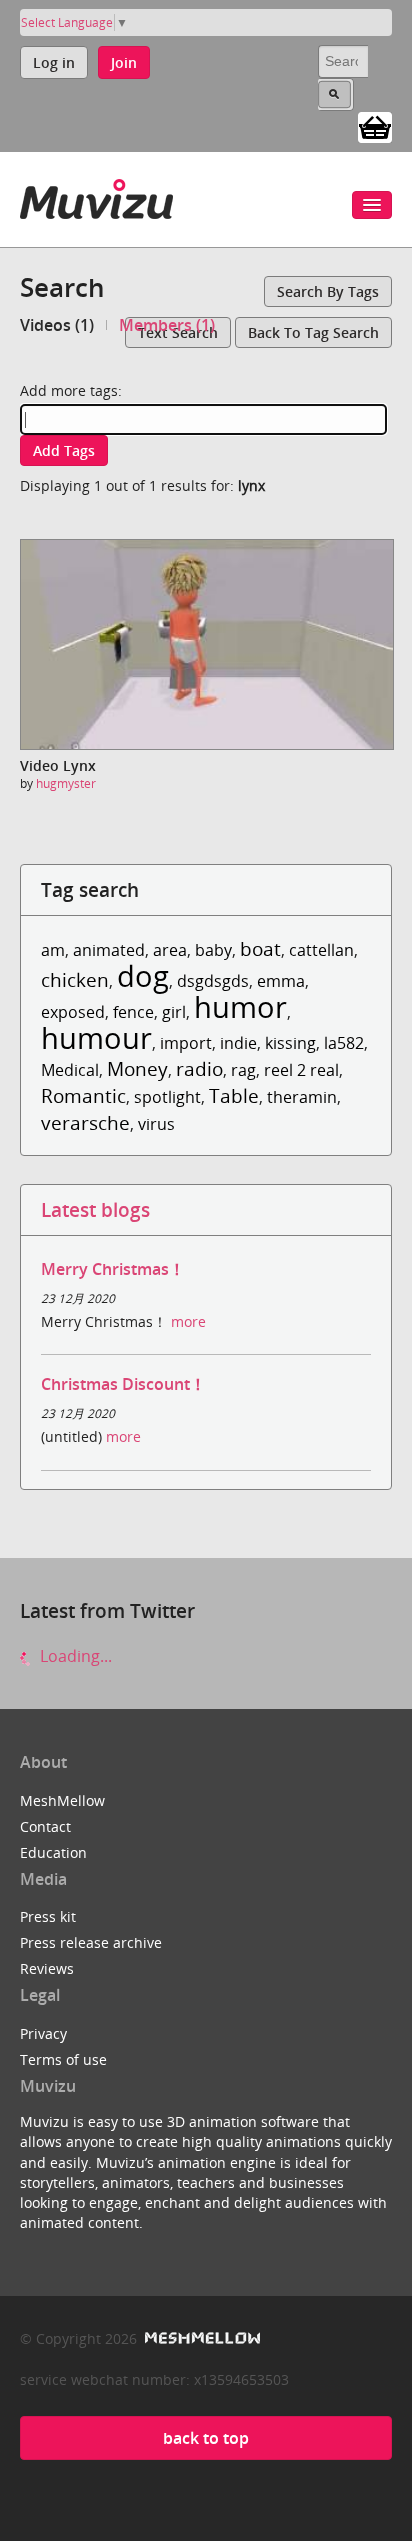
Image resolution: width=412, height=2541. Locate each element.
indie (238, 1043)
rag (243, 1070)
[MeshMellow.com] (200, 2338)
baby (213, 950)
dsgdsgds (213, 981)
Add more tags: (71, 390)
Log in (54, 62)
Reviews (47, 1968)
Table (234, 1095)
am (53, 950)
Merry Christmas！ (113, 1269)
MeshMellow (62, 1800)
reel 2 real (301, 1070)
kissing (290, 1043)
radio (199, 1068)
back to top (206, 2438)
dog (143, 975)
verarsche (85, 1122)
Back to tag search (313, 332)
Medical (70, 1070)
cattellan (321, 950)
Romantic (83, 1095)
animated (109, 950)
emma (281, 981)
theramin (302, 1097)
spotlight (167, 1097)
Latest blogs (95, 1209)
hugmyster (66, 783)
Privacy (43, 2033)
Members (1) (167, 325)
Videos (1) (57, 325)
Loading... (74, 1656)
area (170, 950)
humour (96, 1037)
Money (137, 1068)
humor (240, 1006)
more (188, 1321)
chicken (75, 979)
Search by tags (328, 291)
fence (133, 1012)
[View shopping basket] (375, 126)
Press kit (48, 1916)
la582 (344, 1043)
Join (124, 62)
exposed (73, 1012)
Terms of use (63, 2059)
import (186, 1043)
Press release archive (91, 1942)
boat (260, 948)
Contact (45, 1826)
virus (156, 1124)
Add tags (64, 450)
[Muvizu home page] (96, 195)
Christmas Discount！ (123, 1384)
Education (53, 1852)
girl (174, 1012)
